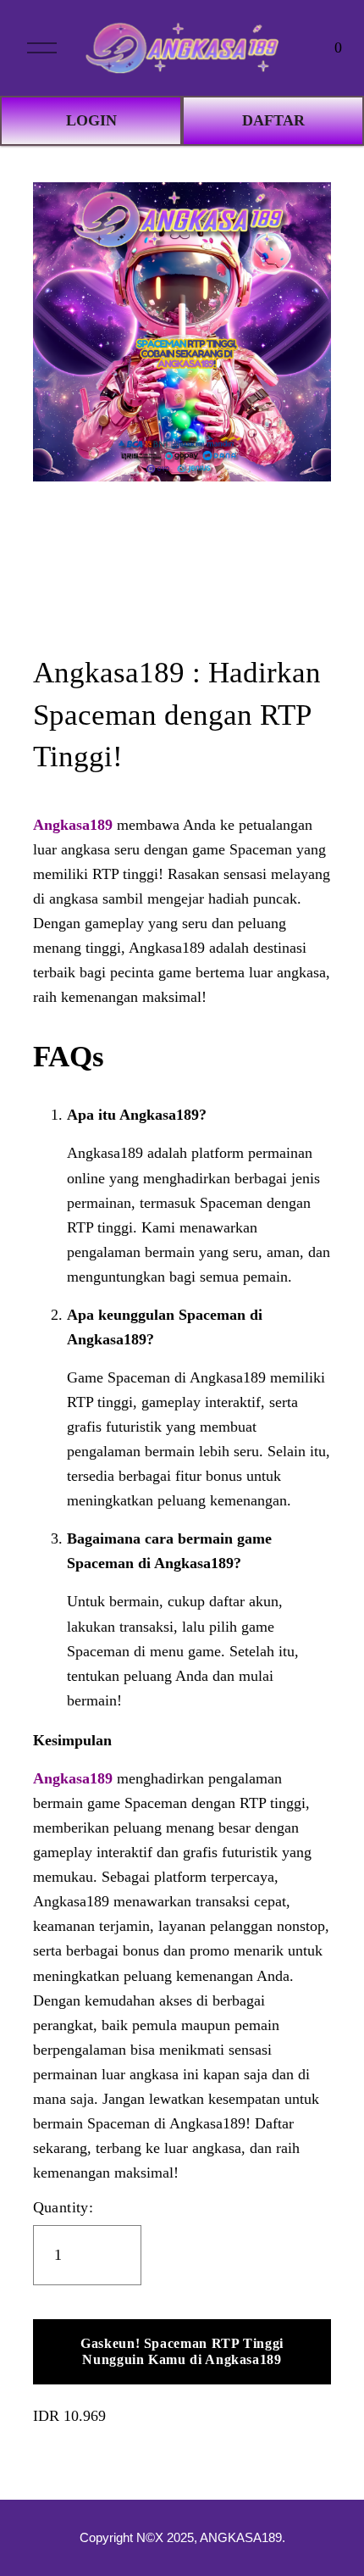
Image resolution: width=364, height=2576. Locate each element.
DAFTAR (273, 120)
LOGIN (91, 120)
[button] (182, 2352)
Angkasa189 (73, 825)
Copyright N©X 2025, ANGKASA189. (182, 2538)
